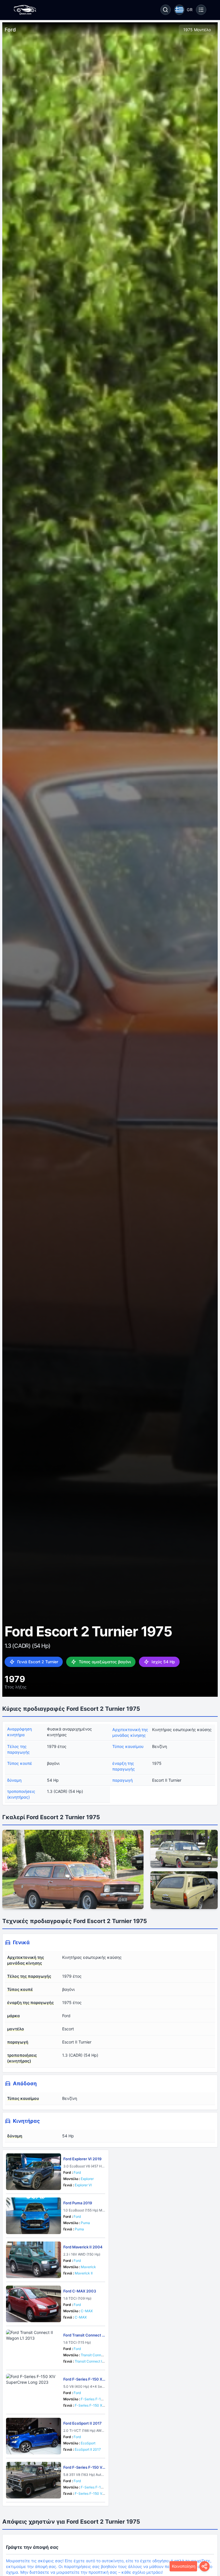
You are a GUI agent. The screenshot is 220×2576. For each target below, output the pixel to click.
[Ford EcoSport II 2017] (34, 2436)
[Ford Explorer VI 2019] (34, 2172)
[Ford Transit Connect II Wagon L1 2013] (34, 2348)
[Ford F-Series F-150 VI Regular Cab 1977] (34, 2480)
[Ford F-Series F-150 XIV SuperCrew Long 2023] (34, 2392)
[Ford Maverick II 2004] (34, 2260)
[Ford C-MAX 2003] (34, 2304)
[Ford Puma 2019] (34, 2216)
